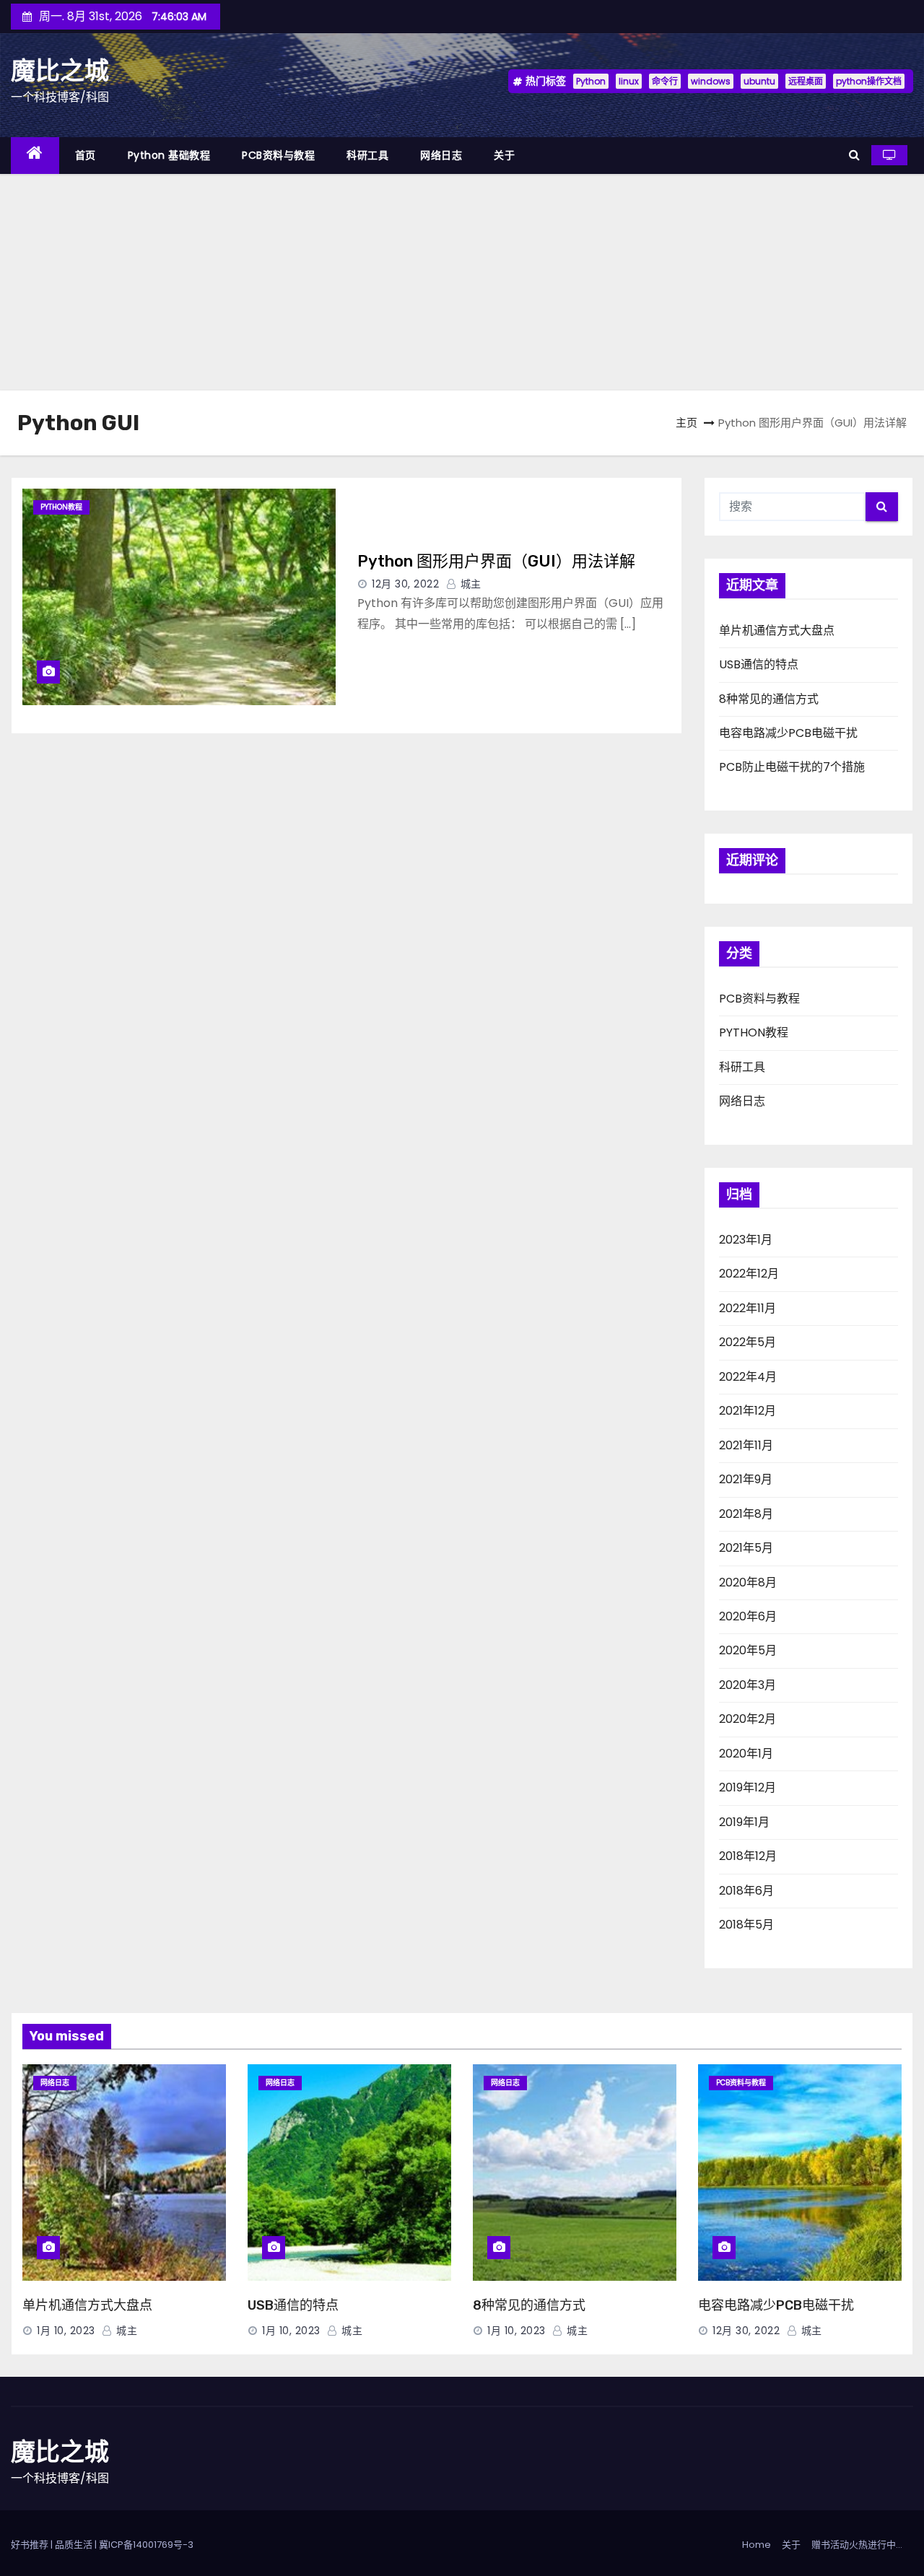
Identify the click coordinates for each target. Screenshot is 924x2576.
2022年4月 (748, 1377)
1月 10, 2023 (66, 2331)
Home (757, 2545)
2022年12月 (749, 1274)
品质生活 (74, 2545)
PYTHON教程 (61, 507)
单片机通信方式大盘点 (777, 630)
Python (591, 81)
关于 (504, 155)
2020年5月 (748, 1650)
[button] (854, 155)
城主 (469, 584)
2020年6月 (748, 1616)
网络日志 (441, 155)
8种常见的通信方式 (769, 699)
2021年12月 (748, 1411)
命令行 (665, 81)
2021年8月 (746, 1514)
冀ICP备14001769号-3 (146, 2545)
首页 (86, 155)
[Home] (35, 156)
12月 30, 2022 (405, 584)
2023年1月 (746, 1240)
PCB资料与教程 (278, 155)
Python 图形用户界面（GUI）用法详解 (496, 561)
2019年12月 (748, 1787)
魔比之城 (60, 71)
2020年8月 (748, 1582)
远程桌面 (806, 81)
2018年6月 (746, 1891)
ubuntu (759, 81)
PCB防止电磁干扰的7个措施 (792, 767)
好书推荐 (30, 2545)
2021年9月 (746, 1479)
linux (629, 81)
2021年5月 (746, 1548)
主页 (687, 423)
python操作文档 (869, 81)
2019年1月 (744, 1822)
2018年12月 (748, 1856)
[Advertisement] (462, 282)
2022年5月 (748, 1342)
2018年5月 (746, 1925)
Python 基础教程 (169, 155)
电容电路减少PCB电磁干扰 (788, 733)
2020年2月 (748, 1719)
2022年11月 (748, 1308)
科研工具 (367, 155)
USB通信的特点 (759, 664)
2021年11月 (746, 1445)
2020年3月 (748, 1685)
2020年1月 (746, 1754)
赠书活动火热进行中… (857, 2545)
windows (711, 81)
